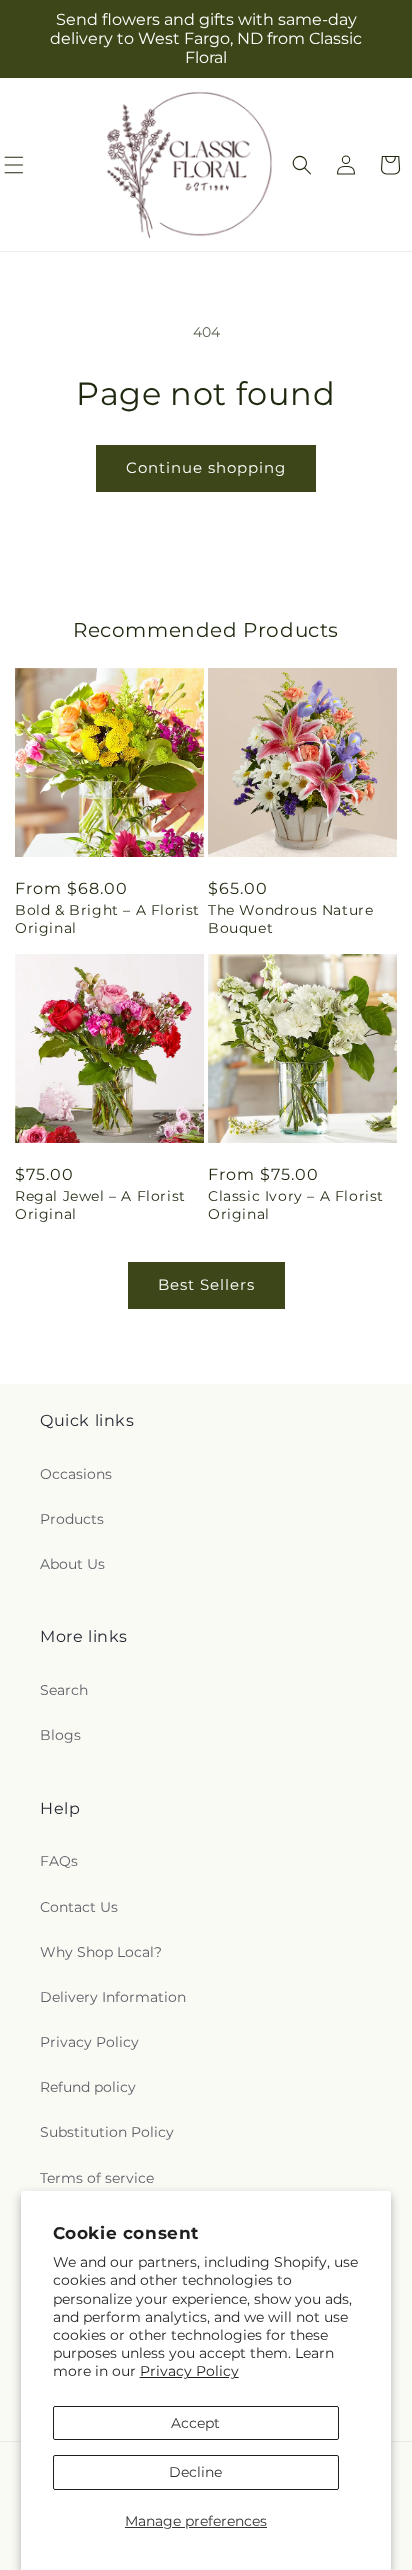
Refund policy (88, 2087)
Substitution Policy (107, 2132)
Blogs (60, 1735)
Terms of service (97, 2178)
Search (64, 1690)
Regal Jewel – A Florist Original (100, 1205)
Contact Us (79, 1907)
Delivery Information (113, 1997)
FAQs (59, 1861)
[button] (302, 165)
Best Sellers (206, 1284)
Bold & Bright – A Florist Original (107, 919)
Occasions (76, 1474)
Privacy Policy (189, 2371)
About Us (72, 1564)
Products (72, 1519)
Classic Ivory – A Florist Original (296, 1205)
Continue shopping (206, 467)
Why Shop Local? (101, 1952)
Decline (195, 2472)
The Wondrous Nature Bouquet (290, 919)
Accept (195, 2423)
